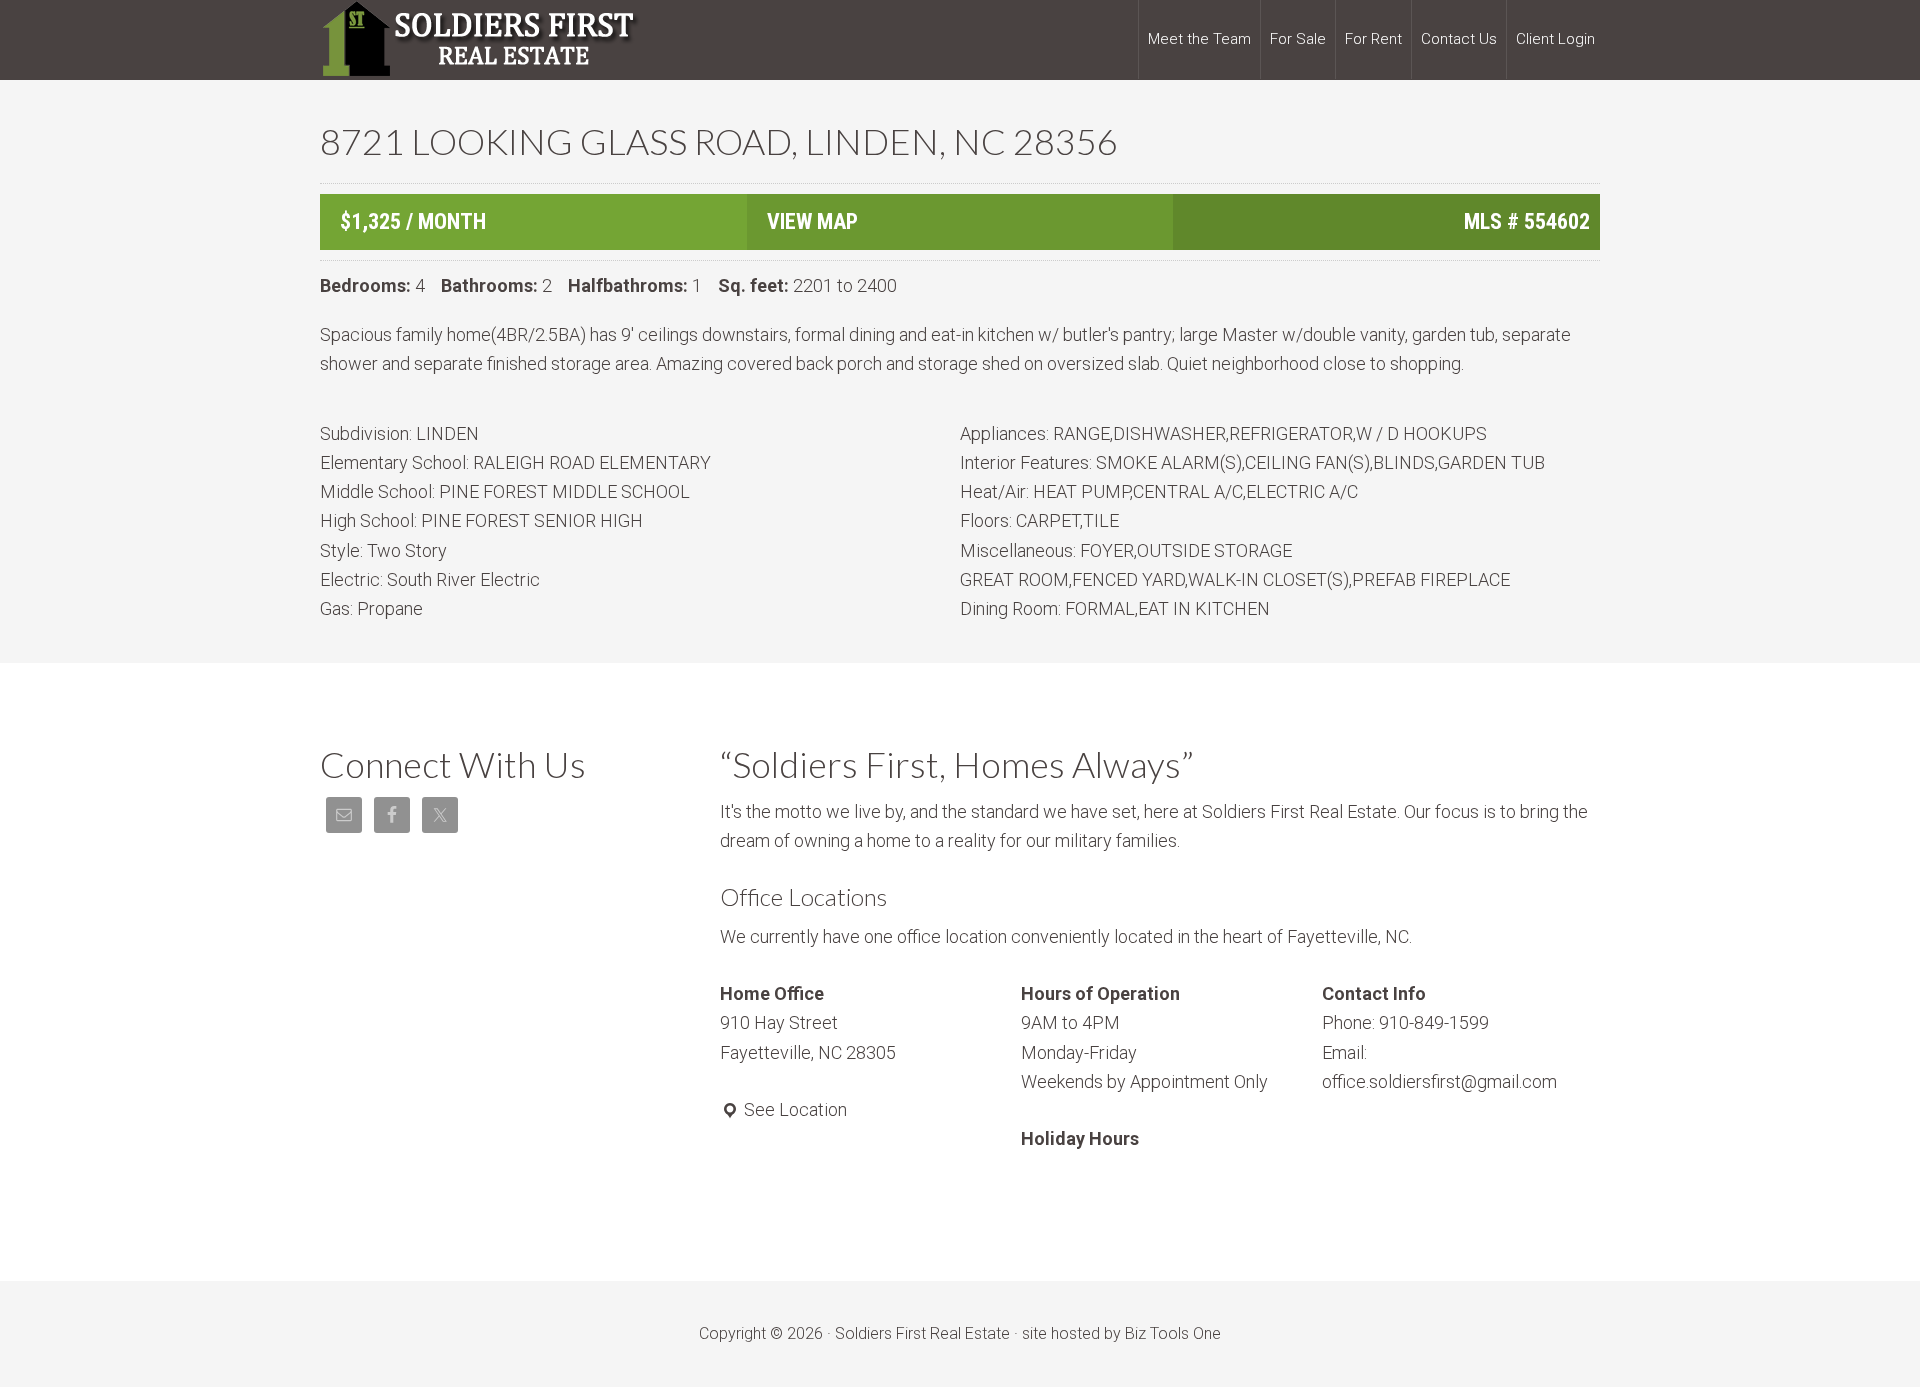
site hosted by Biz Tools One (1121, 1333)
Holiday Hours (1080, 1138)
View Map (812, 221)
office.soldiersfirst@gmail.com (1439, 1081)
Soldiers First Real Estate (480, 40)
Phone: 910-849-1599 (1405, 1022)
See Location (793, 1109)
